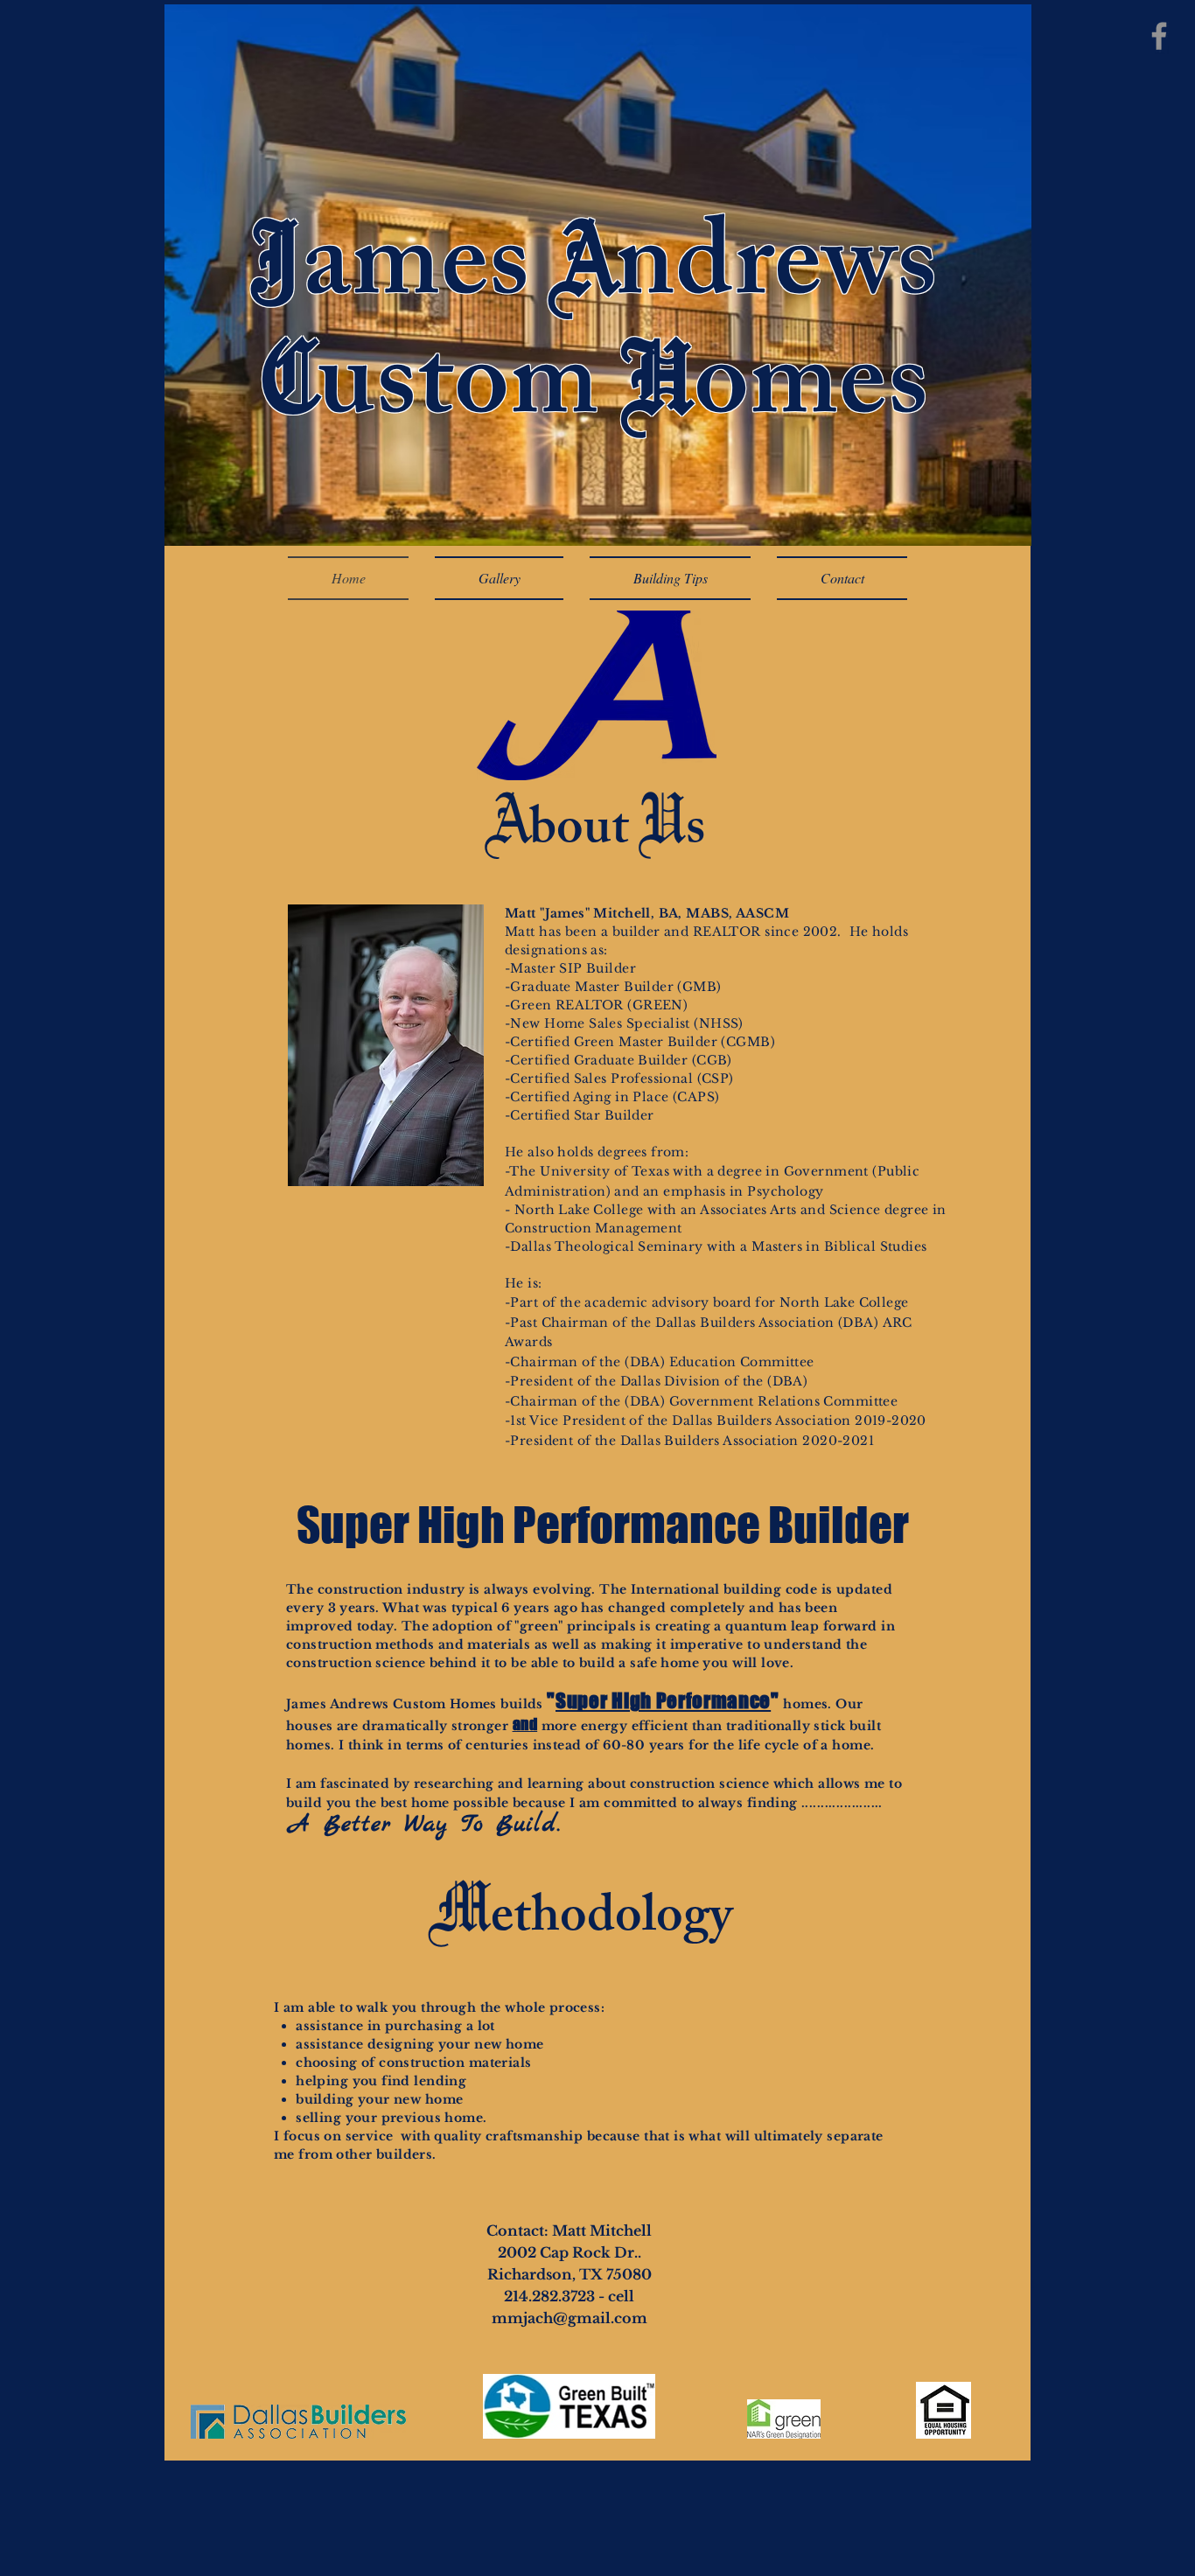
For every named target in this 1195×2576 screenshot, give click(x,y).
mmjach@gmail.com (570, 2318)
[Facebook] (1159, 36)
